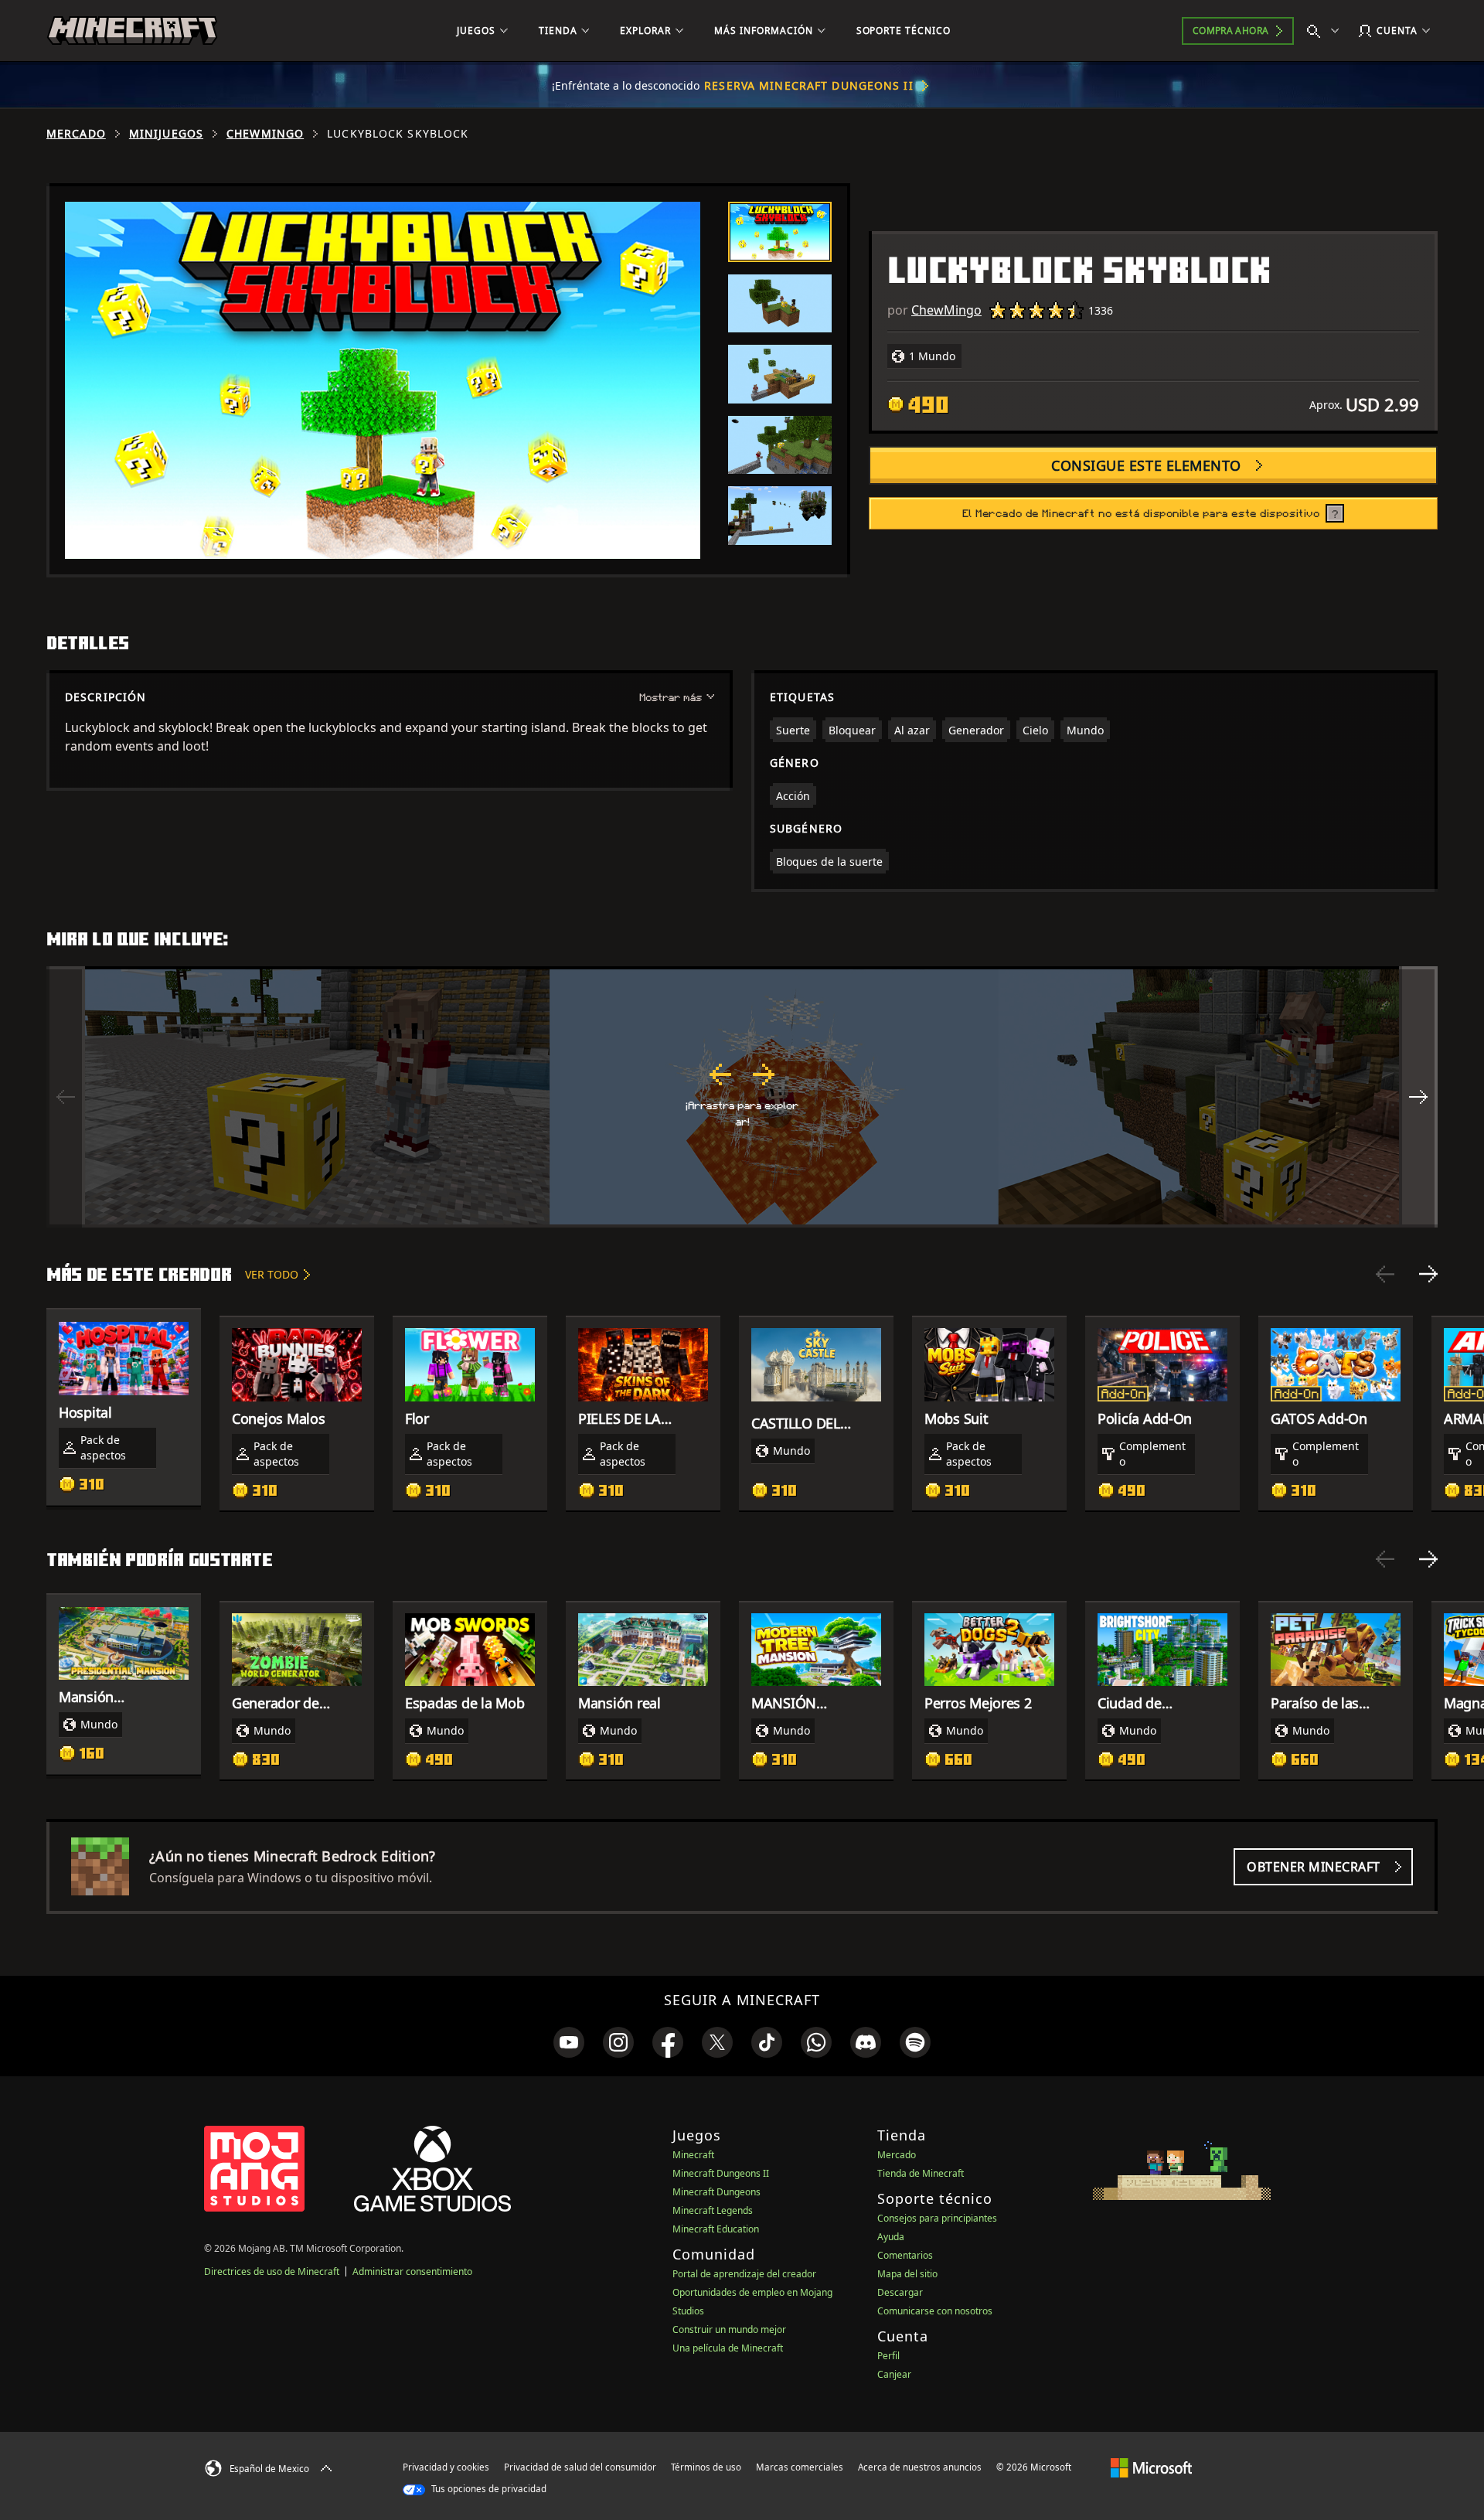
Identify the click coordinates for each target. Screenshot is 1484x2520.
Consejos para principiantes (937, 2218)
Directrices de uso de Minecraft (272, 2271)
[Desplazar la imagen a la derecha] (1418, 1097)
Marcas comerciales (800, 2467)
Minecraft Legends (713, 2210)
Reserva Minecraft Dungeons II (808, 85)
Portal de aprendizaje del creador (744, 2274)
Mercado (76, 134)
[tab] (780, 232)
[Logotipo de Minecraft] (132, 31)
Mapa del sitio (907, 2274)
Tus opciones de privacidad (488, 2489)
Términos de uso (706, 2467)
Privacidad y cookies (446, 2467)
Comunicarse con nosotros (935, 2311)
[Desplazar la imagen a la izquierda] (66, 1097)
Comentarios (905, 2255)
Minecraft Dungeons (716, 2192)
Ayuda (891, 2237)
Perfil (888, 2356)
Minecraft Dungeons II (721, 2173)
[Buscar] (1326, 31)
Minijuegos (166, 134)
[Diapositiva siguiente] (1428, 1274)
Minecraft (693, 2155)
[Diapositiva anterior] (1385, 1274)
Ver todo (272, 1274)
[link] (569, 2042)
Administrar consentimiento (412, 2271)
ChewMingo (265, 134)
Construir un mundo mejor (729, 2329)
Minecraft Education (716, 2229)
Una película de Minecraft (728, 2348)
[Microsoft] (1151, 2467)
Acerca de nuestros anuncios (920, 2467)
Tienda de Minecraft (921, 2173)
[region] (742, 1097)
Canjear (894, 2374)
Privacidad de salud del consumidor (580, 2467)
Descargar (900, 2292)
